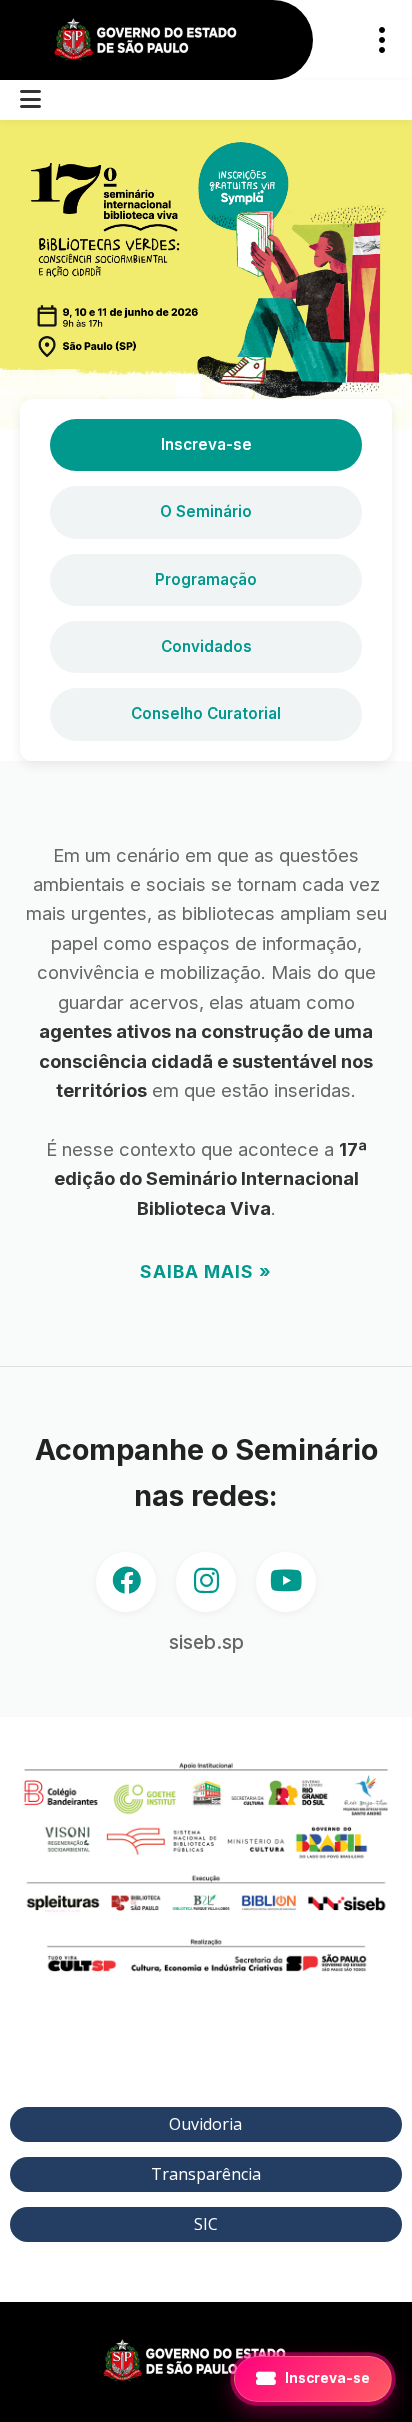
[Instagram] (206, 1582)
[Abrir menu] (30, 100)
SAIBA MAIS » (206, 1271)
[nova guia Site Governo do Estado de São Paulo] (157, 40)
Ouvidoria (205, 2124)
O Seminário (206, 511)
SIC (206, 2224)
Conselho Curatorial (206, 713)
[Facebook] (126, 1582)
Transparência (206, 2174)
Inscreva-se (206, 444)
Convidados (206, 646)
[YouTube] (286, 1582)
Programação (206, 579)
